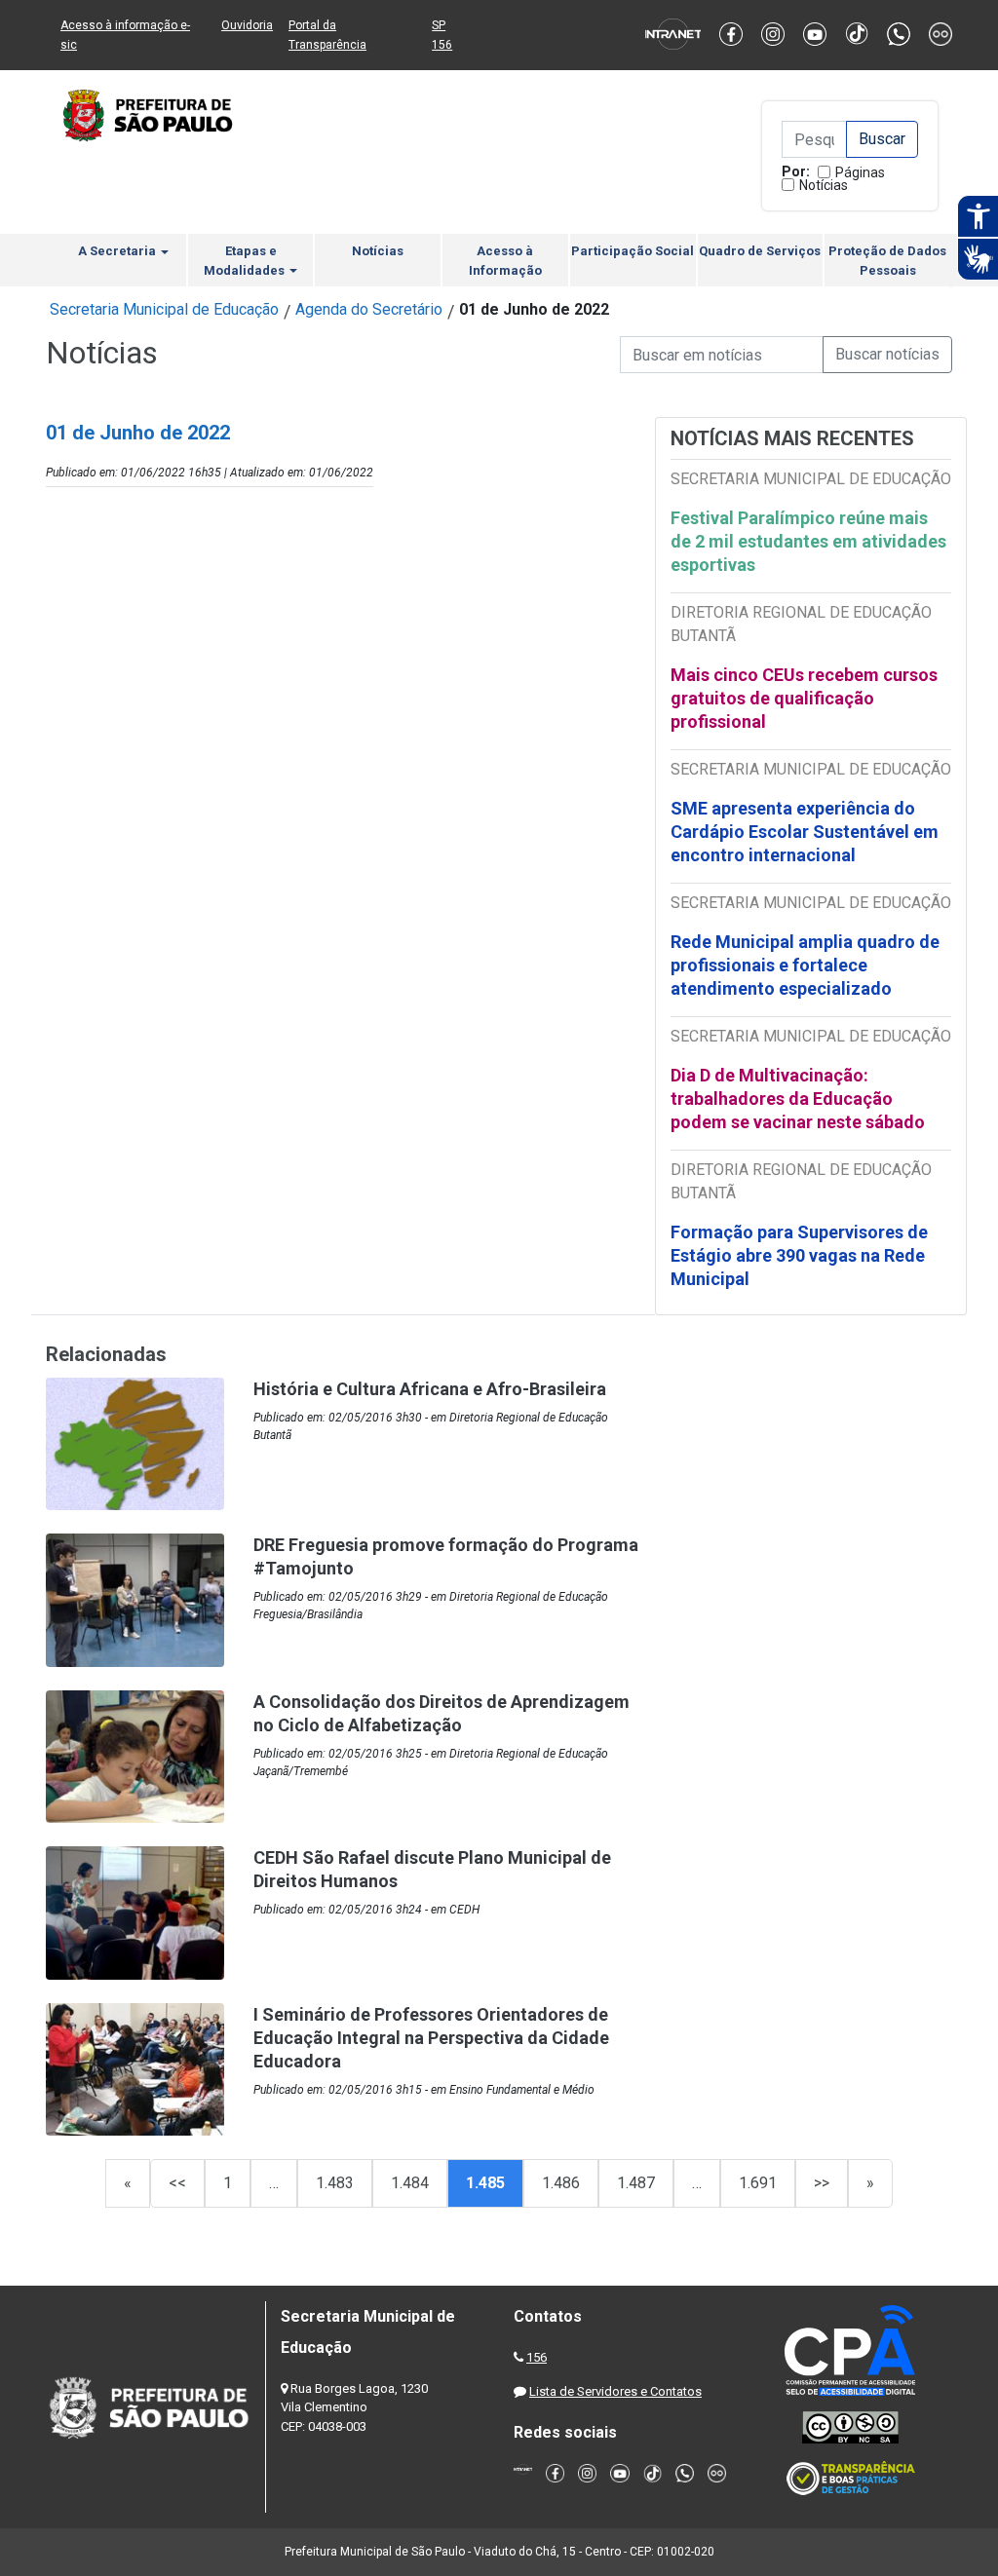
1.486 (561, 2183)
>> (822, 2183)
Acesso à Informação (505, 261)
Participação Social (633, 251)
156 (537, 2357)
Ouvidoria (247, 25)
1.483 (335, 2183)
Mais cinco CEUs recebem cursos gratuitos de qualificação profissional (804, 698)
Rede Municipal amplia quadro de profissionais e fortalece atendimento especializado (805, 965)
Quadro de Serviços (760, 251)
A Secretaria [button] (118, 251)
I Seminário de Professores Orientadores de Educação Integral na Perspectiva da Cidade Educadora (431, 2038)
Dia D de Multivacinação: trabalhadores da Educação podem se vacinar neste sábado (798, 1099)
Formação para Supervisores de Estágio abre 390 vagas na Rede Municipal (799, 1255)
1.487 (636, 2183)
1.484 (410, 2183)
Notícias (824, 185)
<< (177, 2183)
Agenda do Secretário (369, 309)
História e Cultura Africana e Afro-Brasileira (430, 1389)
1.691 (758, 2183)
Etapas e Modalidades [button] (246, 261)
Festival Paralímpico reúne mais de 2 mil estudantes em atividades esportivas (808, 541)
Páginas (860, 172)
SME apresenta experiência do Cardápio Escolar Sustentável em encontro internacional (805, 832)
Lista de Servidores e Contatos (615, 2391)
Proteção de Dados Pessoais (887, 261)
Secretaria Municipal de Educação (164, 309)
